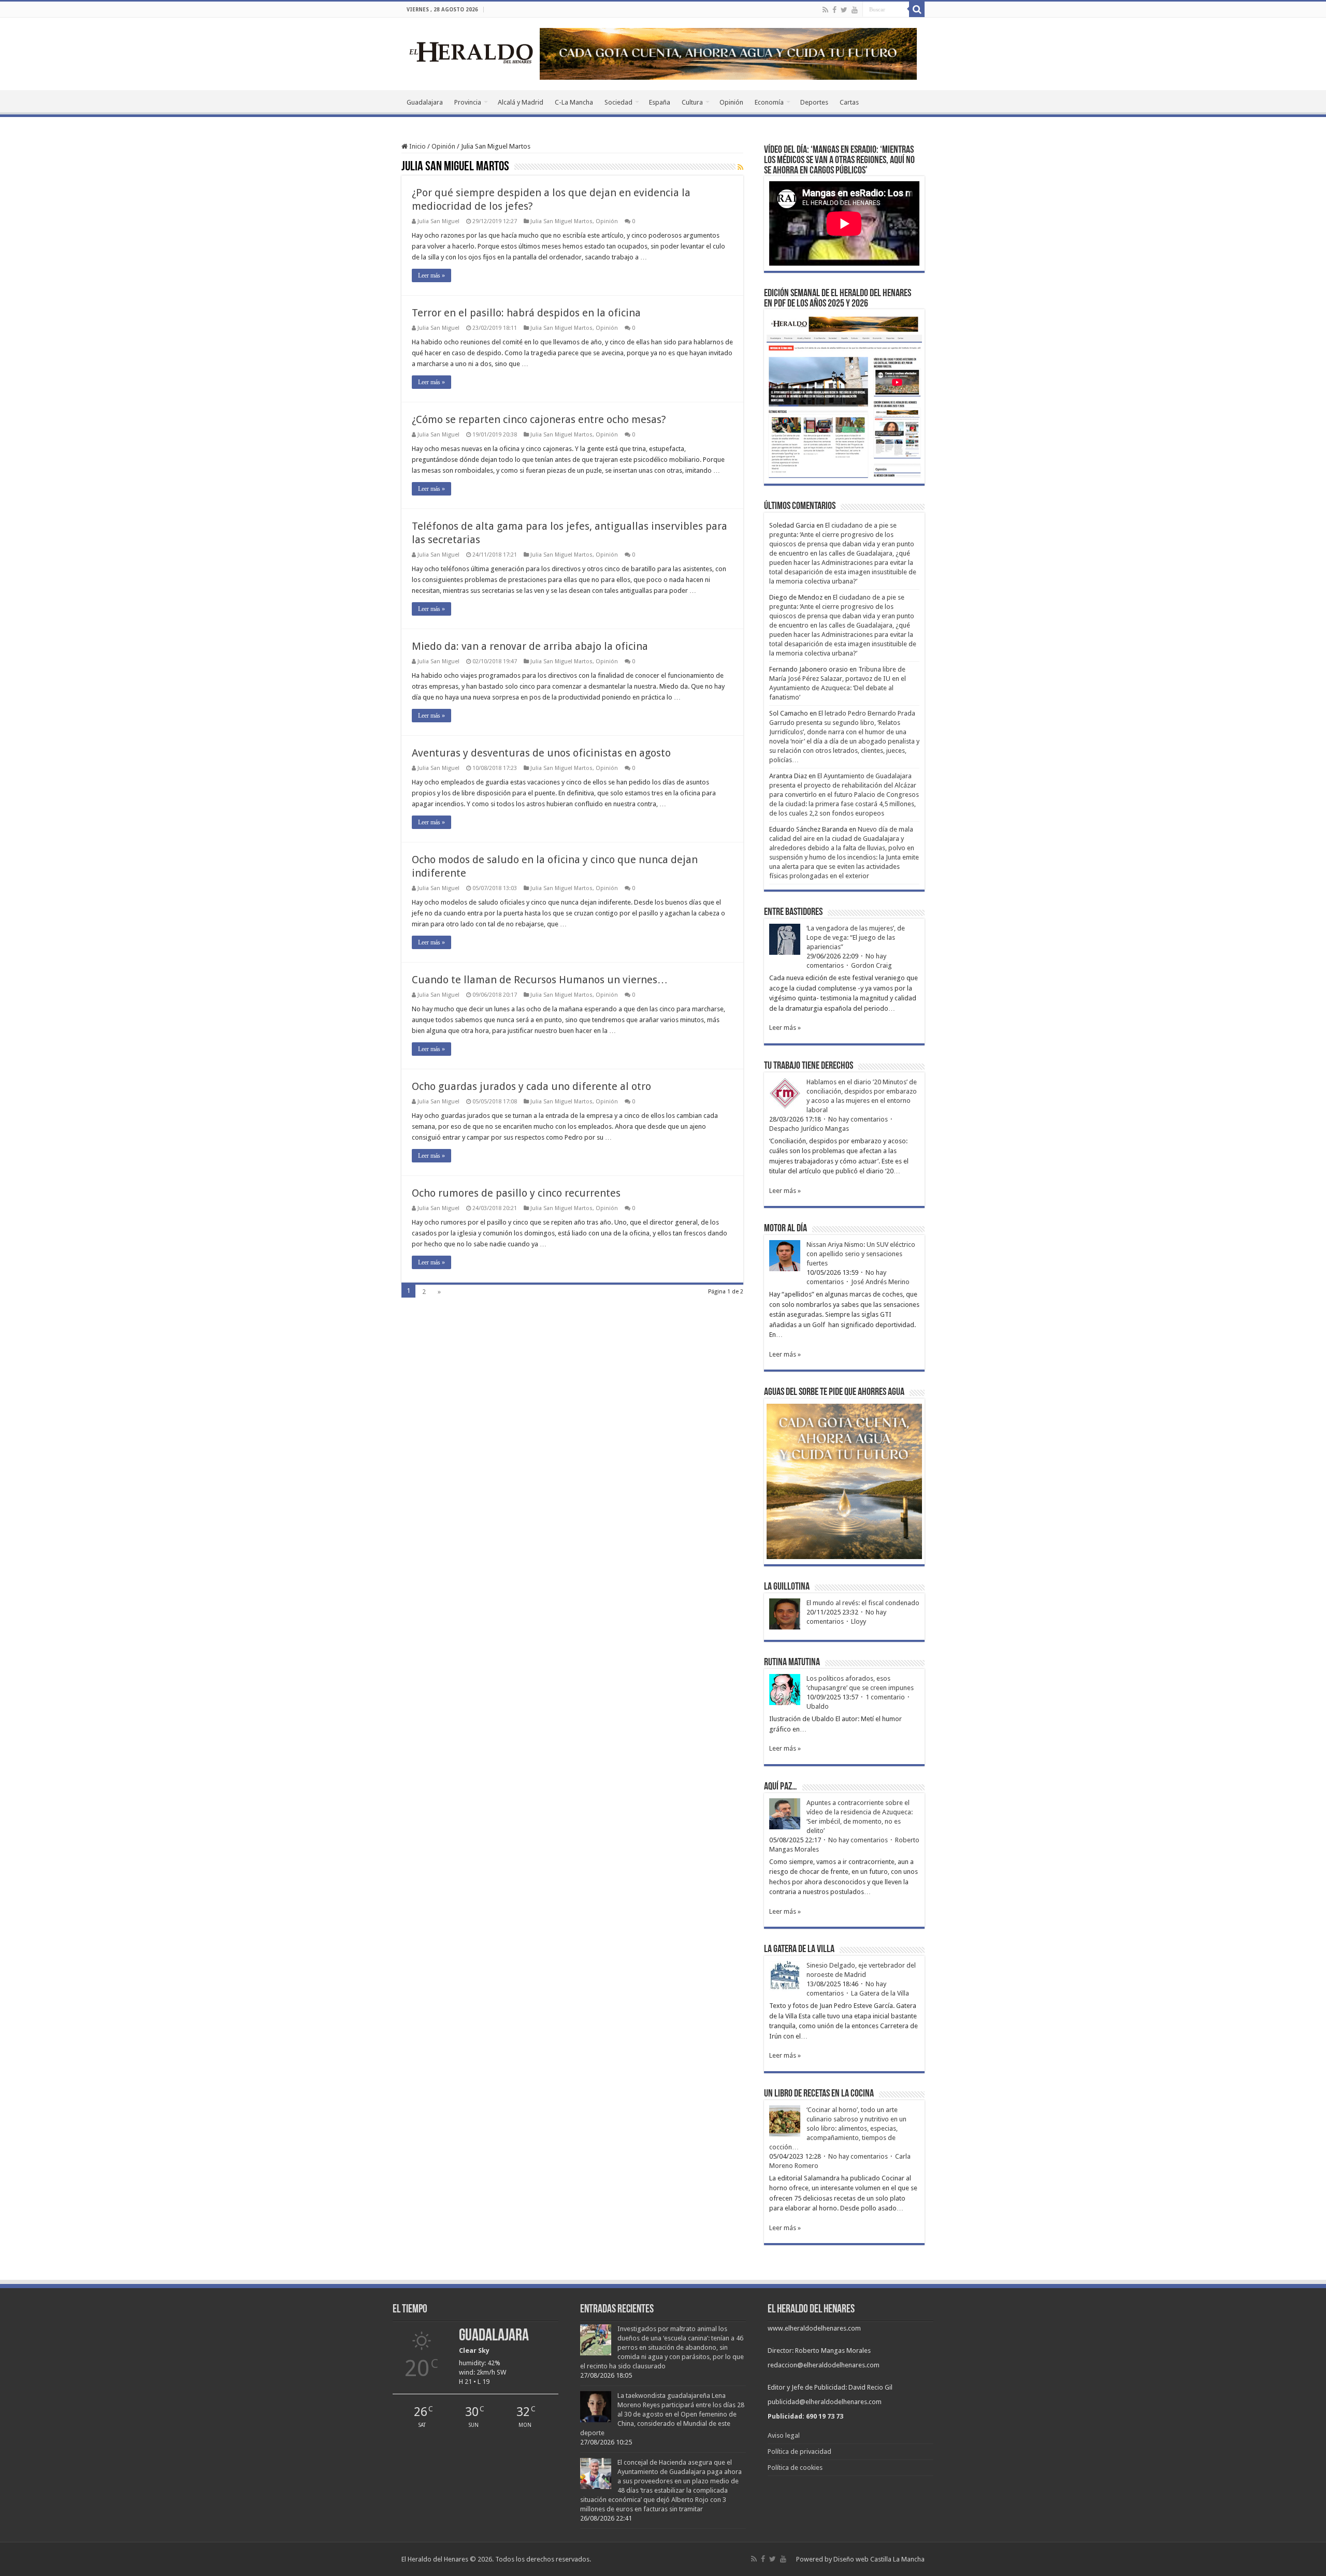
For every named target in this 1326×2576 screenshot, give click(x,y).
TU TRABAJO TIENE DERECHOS (809, 1066)
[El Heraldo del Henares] (471, 52)
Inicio (417, 146)
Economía (769, 102)
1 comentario (885, 1697)
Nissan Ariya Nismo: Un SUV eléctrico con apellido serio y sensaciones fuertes (861, 1254)
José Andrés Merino (880, 1282)
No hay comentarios (858, 1119)
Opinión (731, 102)
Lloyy (859, 1621)
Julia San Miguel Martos (561, 221)
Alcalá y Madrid (521, 102)
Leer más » (431, 275)
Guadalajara (425, 102)
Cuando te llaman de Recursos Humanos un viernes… (540, 980)
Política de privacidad (799, 2451)
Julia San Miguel (438, 221)
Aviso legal (784, 2435)
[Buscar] (917, 9)
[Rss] (825, 10)
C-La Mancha (574, 102)
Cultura (692, 102)
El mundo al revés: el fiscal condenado (863, 1603)
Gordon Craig (871, 965)
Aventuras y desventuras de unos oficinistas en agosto (541, 753)
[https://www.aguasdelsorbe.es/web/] (728, 53)
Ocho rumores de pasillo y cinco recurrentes (516, 1193)
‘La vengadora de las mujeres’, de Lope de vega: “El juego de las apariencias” (856, 937)
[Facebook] (834, 10)
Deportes (814, 102)
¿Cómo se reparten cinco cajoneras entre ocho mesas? (539, 419)
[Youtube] (855, 10)
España (660, 102)
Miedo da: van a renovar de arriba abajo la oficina (530, 646)
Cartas (849, 102)
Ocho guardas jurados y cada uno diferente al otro (531, 1086)
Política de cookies (795, 2468)
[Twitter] (844, 10)
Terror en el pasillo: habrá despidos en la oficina (526, 313)
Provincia (468, 102)
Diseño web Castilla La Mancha (879, 2559)
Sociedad (618, 102)
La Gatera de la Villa (880, 1993)
